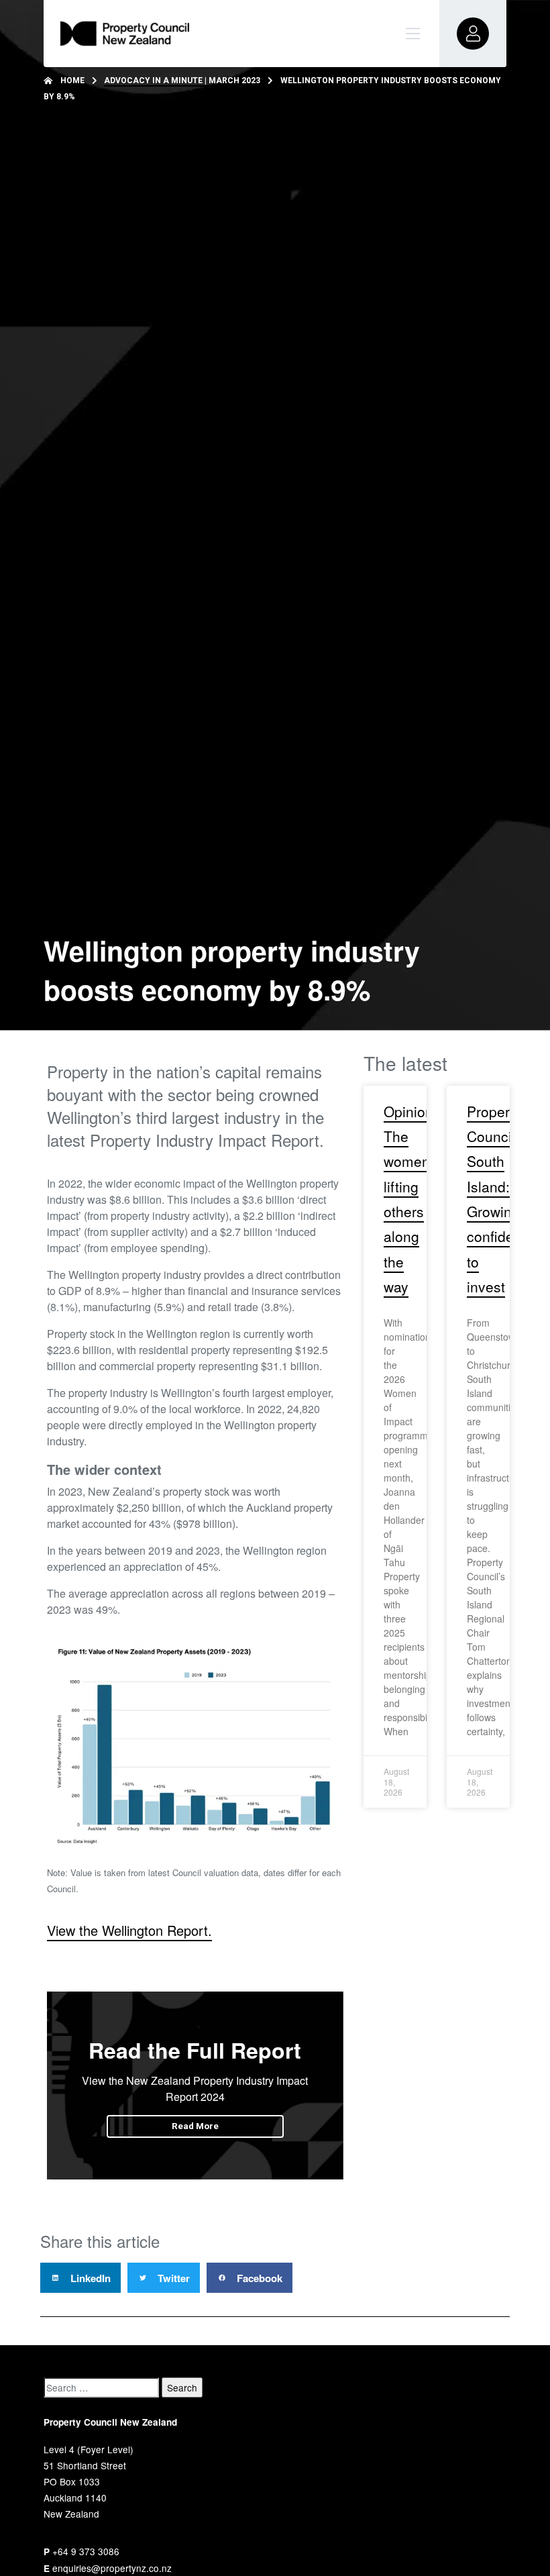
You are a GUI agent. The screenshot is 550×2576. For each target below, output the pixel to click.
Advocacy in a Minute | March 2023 (182, 81)
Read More (195, 2126)
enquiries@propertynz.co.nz (112, 2568)
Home (72, 81)
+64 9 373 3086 (86, 2551)
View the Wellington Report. (129, 1930)
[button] (80, 2278)
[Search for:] (101, 2387)
